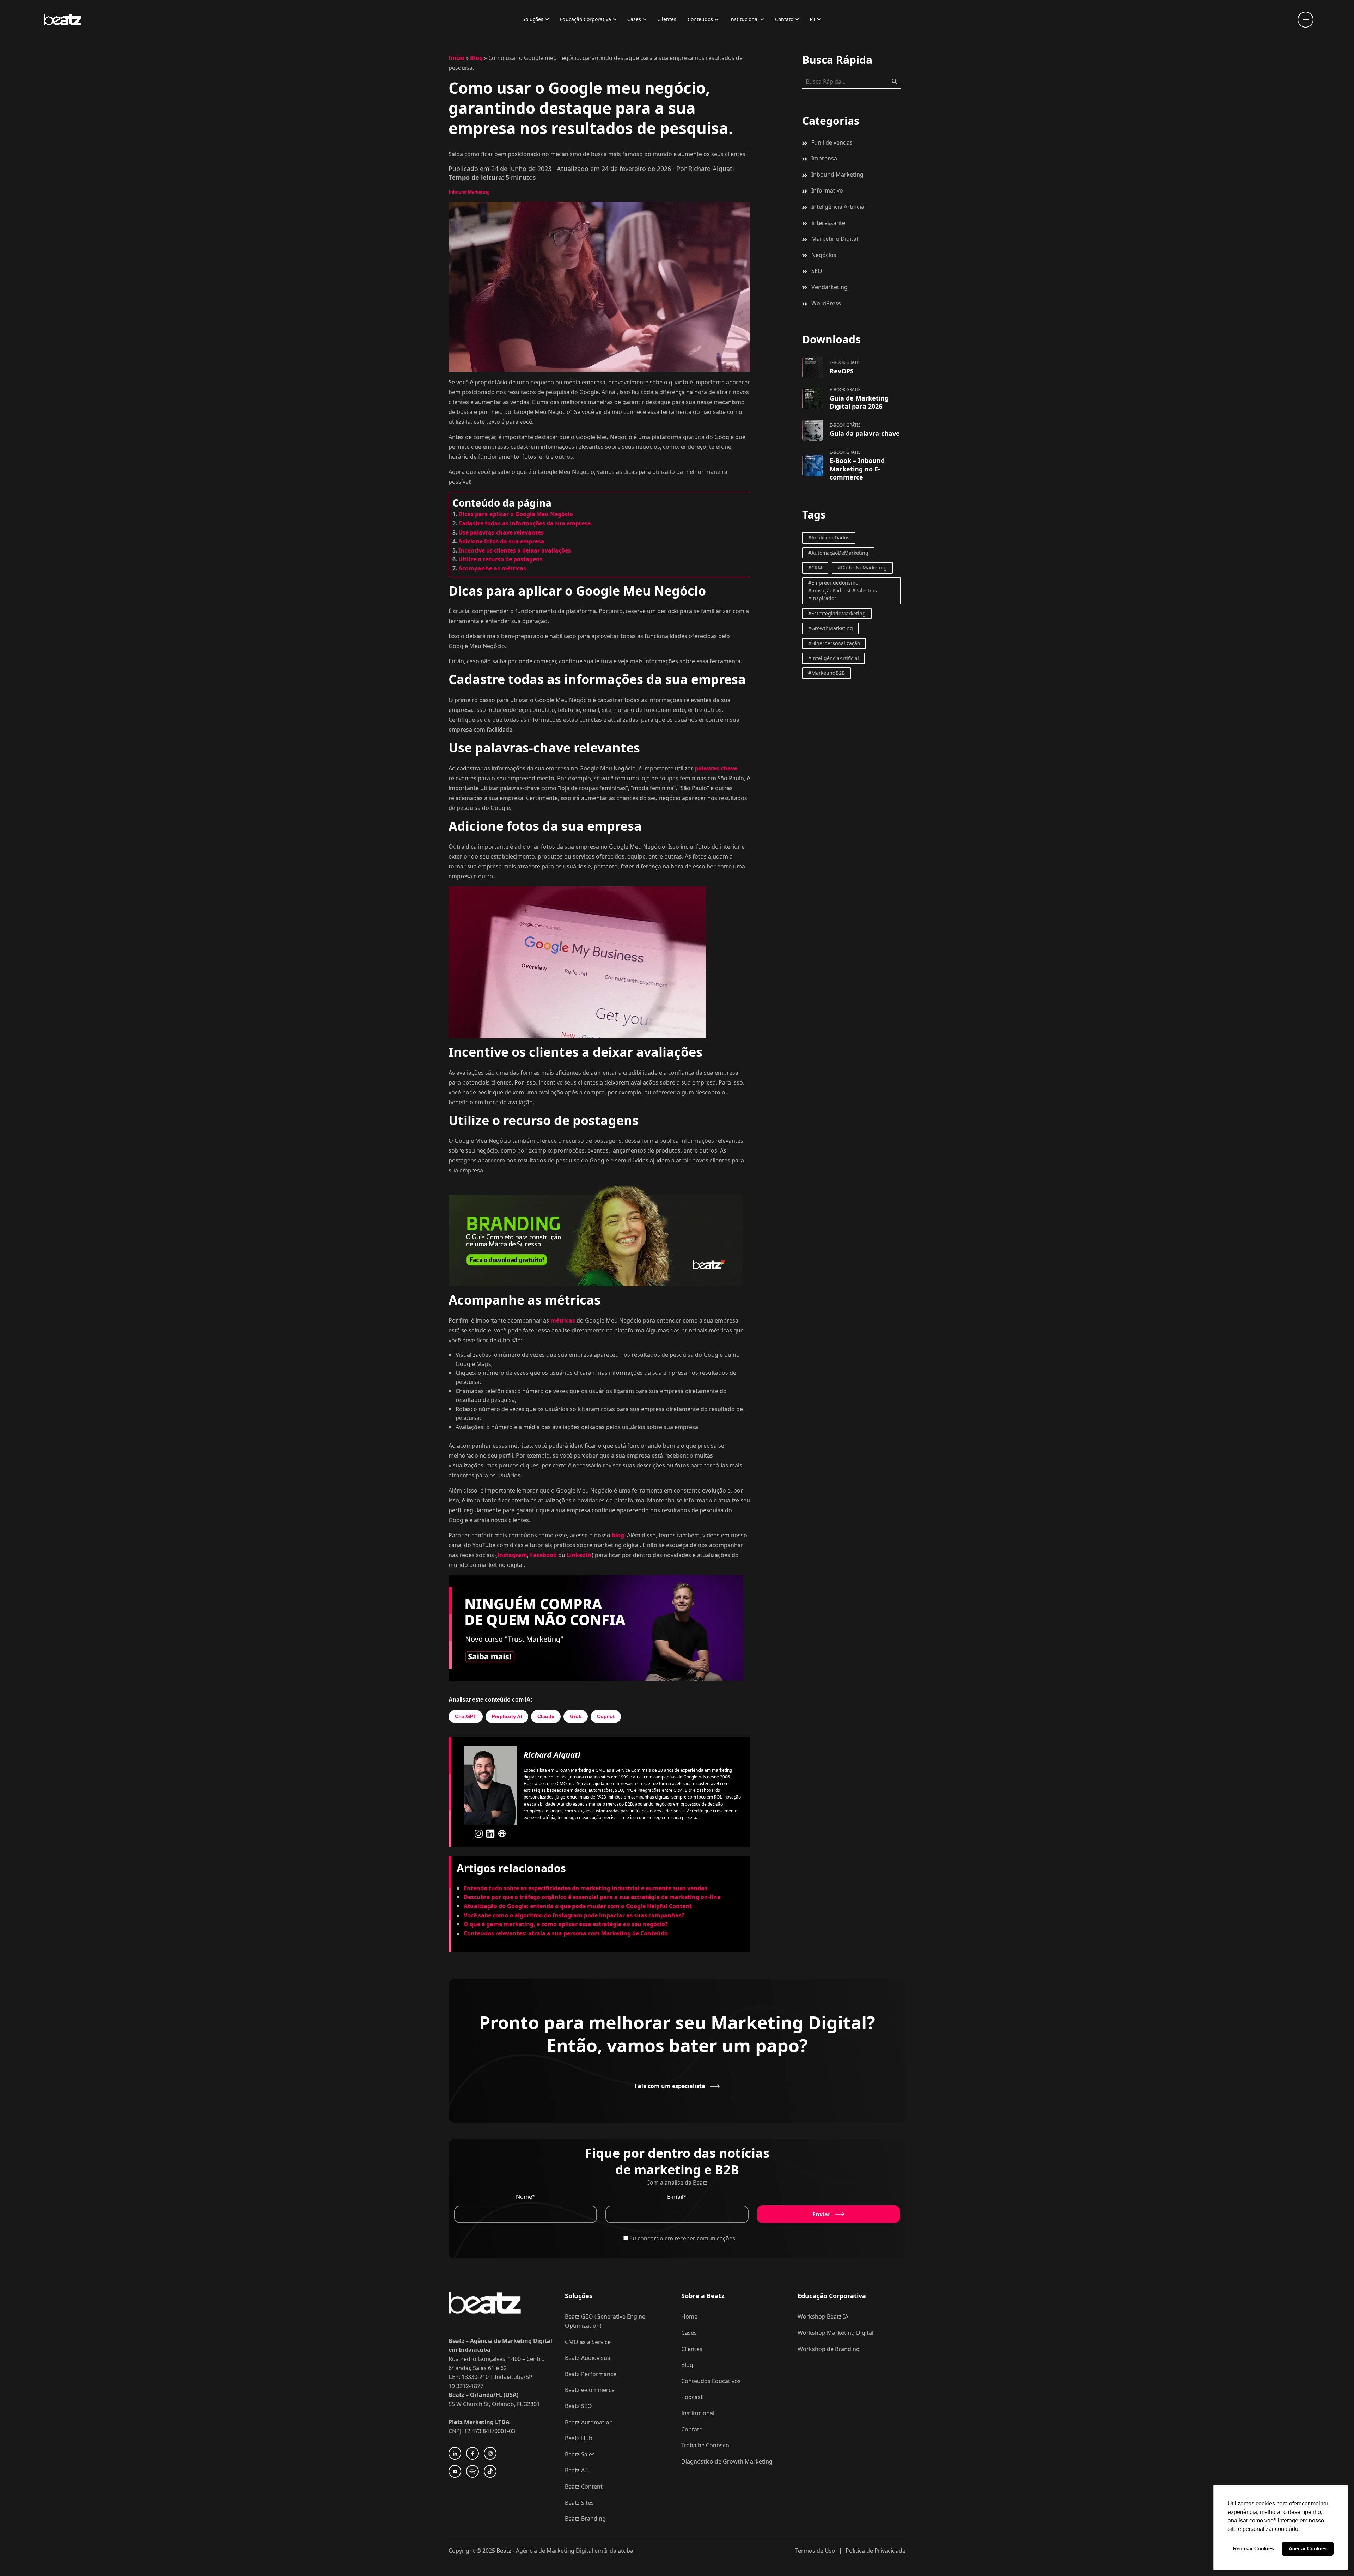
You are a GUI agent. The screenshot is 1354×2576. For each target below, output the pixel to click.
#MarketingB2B (827, 673)
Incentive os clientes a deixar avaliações (515, 550)
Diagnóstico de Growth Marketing (727, 2461)
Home (689, 2316)
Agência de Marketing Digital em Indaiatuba (575, 2551)
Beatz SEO (578, 2406)
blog (618, 1535)
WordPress (826, 303)
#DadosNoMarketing (862, 567)
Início (456, 58)
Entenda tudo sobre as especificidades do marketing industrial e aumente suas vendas (585, 1888)
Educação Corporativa (585, 19)
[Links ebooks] (813, 367)
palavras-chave (716, 768)
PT (813, 19)
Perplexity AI (507, 1716)
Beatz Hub (579, 2438)
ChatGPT (466, 1716)
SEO (817, 271)
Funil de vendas (832, 142)
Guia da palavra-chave (865, 433)
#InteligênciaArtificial (834, 658)
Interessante (828, 223)
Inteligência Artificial (838, 207)
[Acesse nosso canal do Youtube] (455, 2471)
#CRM (815, 567)
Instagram (512, 1555)
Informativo (827, 190)
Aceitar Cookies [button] (1308, 2548)
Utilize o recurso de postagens (501, 559)
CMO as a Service (588, 2342)
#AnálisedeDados (829, 538)
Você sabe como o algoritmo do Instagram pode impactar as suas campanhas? (574, 1915)
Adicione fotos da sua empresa (501, 541)
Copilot (606, 1716)
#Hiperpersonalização (834, 643)
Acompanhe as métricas (492, 568)
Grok (576, 1716)
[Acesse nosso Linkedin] (455, 2453)
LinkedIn (579, 1555)
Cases (634, 19)
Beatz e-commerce (590, 2390)
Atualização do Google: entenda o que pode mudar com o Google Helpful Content (578, 1906)
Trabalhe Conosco (705, 2445)
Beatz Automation (589, 2422)
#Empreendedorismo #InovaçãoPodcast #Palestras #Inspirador (843, 591)
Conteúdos (700, 19)
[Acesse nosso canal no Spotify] (472, 2471)
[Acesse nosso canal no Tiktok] (490, 2471)
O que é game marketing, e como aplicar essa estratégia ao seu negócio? (566, 1924)
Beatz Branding (585, 2519)
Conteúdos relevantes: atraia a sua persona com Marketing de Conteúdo (566, 1933)
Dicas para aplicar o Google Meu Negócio (516, 514)
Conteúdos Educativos (711, 2381)
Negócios (824, 255)
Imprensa (824, 158)
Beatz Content (584, 2486)
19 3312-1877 (466, 2386)
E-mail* (677, 2197)
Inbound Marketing (469, 192)
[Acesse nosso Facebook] (472, 2453)
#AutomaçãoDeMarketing (838, 553)
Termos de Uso (815, 2551)
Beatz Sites (579, 2503)
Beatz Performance (591, 2374)
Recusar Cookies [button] (1254, 2548)
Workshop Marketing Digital (835, 2333)
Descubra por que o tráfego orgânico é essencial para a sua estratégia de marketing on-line (592, 1897)
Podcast (692, 2397)
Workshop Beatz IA (823, 2316)
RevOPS (842, 371)
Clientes (667, 19)
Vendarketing (830, 287)
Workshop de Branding (829, 2349)
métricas (563, 1320)
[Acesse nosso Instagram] (490, 2453)
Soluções (533, 19)
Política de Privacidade (876, 2551)
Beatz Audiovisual (588, 2358)
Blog (476, 58)
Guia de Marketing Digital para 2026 (859, 402)
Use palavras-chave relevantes (501, 532)
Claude (546, 1716)
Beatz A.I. (577, 2470)
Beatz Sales (580, 2454)
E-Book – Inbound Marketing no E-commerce (857, 469)
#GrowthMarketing (831, 628)
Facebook (544, 1555)
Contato (784, 19)
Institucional (744, 19)
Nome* (526, 2197)
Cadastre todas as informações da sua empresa (525, 523)
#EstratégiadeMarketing (837, 613)
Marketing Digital (835, 239)
